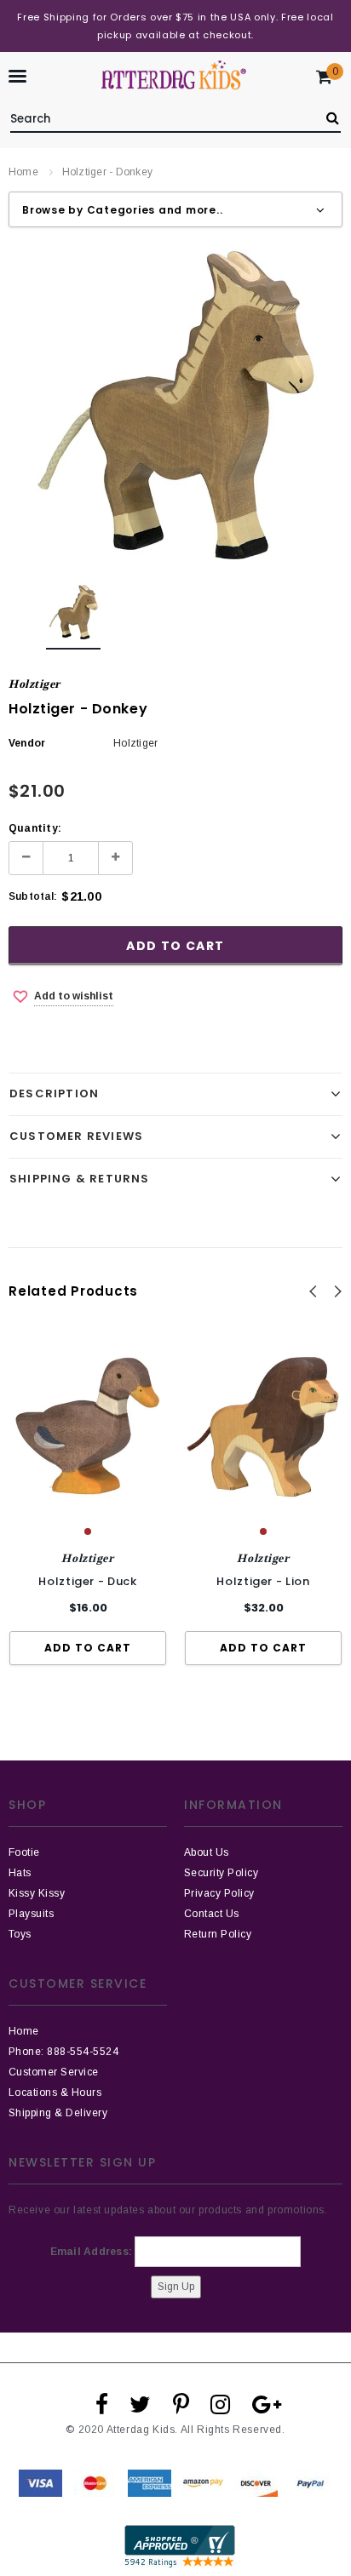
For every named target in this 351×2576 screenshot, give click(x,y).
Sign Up (176, 2287)
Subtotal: (33, 896)
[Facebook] (102, 2404)
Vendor (27, 743)
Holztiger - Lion (263, 1581)
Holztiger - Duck (87, 1581)
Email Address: (91, 2252)
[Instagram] (220, 2404)
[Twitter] (140, 2404)
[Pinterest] (181, 2404)
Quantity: (35, 828)
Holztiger (35, 684)
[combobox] (159, 116)
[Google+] (267, 2404)
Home (23, 172)
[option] (175, 405)
